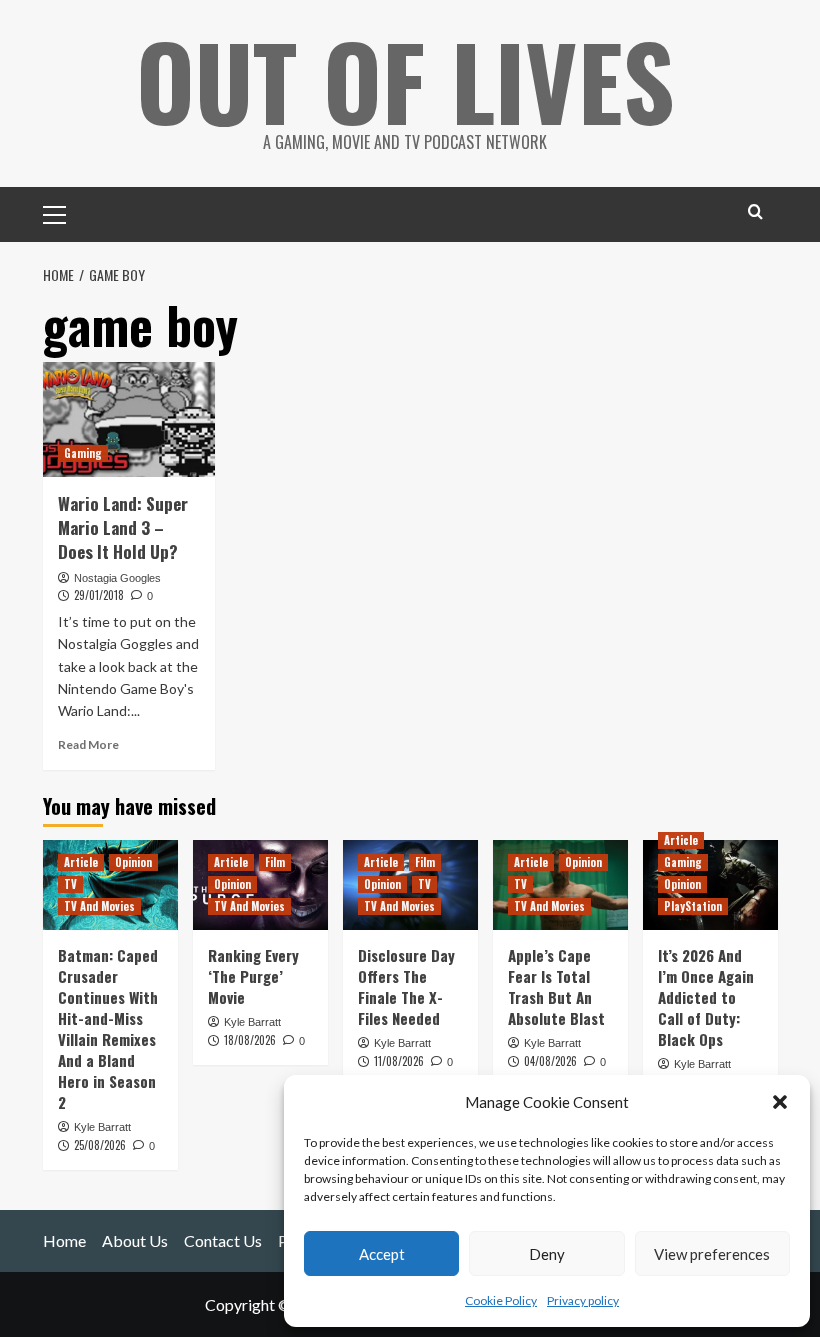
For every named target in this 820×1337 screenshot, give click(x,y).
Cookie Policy (501, 1300)
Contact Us (223, 1240)
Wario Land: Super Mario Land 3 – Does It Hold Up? (123, 527)
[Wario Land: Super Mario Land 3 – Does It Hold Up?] (129, 419)
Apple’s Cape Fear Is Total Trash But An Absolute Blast (556, 986)
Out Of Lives (405, 80)
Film (275, 862)
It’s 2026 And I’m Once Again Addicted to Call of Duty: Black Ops (706, 997)
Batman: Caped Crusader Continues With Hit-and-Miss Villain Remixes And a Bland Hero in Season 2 (108, 1028)
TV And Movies (99, 906)
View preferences (712, 1254)
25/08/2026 (100, 1145)
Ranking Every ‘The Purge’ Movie (253, 976)
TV (70, 884)
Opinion (133, 862)
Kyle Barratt (102, 1127)
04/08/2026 (550, 1061)
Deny (547, 1254)
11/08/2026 (399, 1061)
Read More (88, 744)
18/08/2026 (250, 1040)
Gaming (83, 453)
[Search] (755, 211)
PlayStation (693, 906)
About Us (135, 1240)
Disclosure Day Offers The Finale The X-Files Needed (406, 986)
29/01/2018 (99, 595)
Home (64, 1240)
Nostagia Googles (117, 578)
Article (81, 862)
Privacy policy (583, 1300)
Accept (382, 1254)
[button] (780, 1102)
